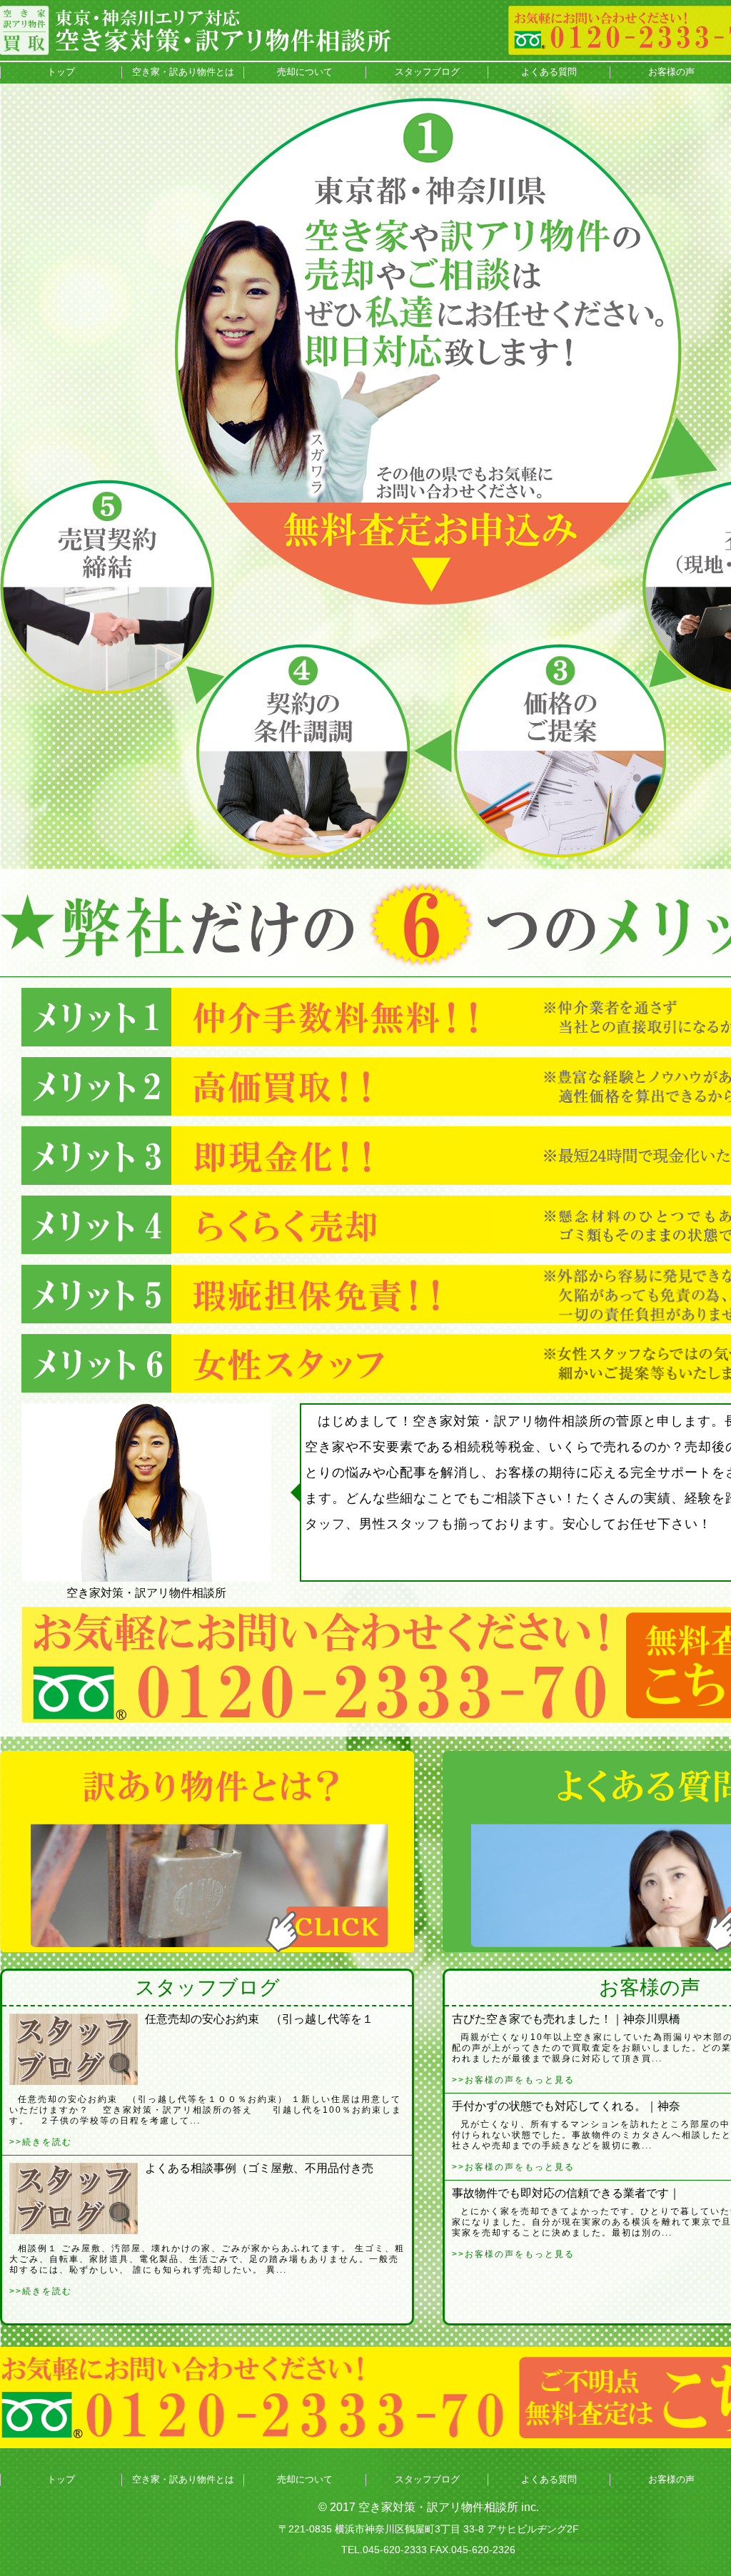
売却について (305, 72)
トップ (61, 72)
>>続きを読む (41, 2142)
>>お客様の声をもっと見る (513, 2080)
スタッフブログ (427, 72)
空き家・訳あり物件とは (183, 72)
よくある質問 (549, 72)
